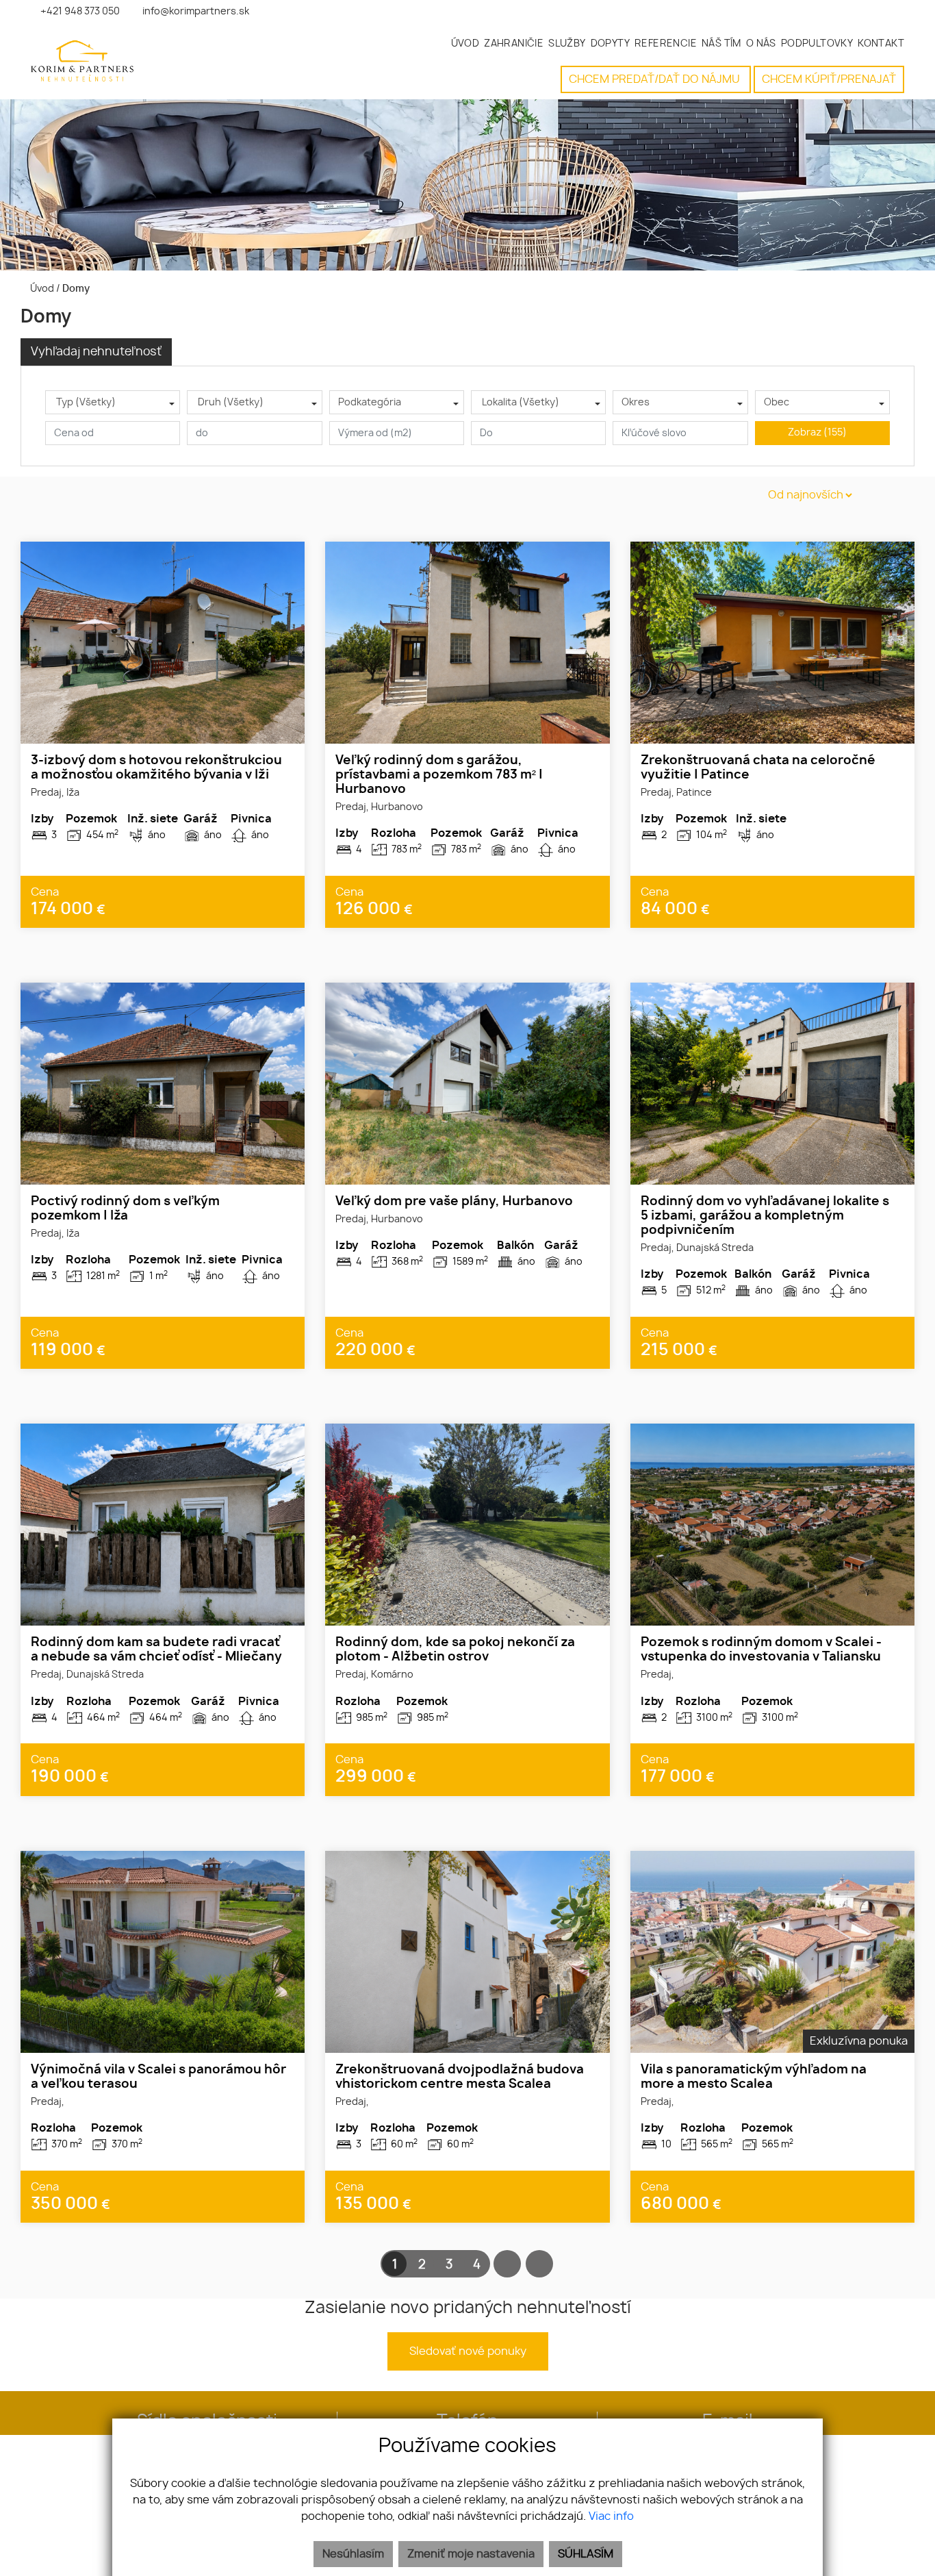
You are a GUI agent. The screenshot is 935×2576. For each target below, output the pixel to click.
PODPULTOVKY (817, 43)
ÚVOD (465, 43)
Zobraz (817, 433)
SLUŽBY (567, 43)
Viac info (611, 2516)
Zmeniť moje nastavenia (471, 2554)
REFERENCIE (666, 43)
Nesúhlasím (353, 2554)
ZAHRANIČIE (514, 43)
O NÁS (761, 43)
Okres (636, 403)
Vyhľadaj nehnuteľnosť (96, 352)
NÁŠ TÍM (721, 43)
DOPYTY (610, 43)
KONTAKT (881, 43)
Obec (777, 403)
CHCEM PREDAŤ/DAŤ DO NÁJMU (656, 79)
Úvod (41, 289)
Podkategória (370, 403)
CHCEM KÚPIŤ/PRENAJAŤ (829, 79)
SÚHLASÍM (586, 2554)
